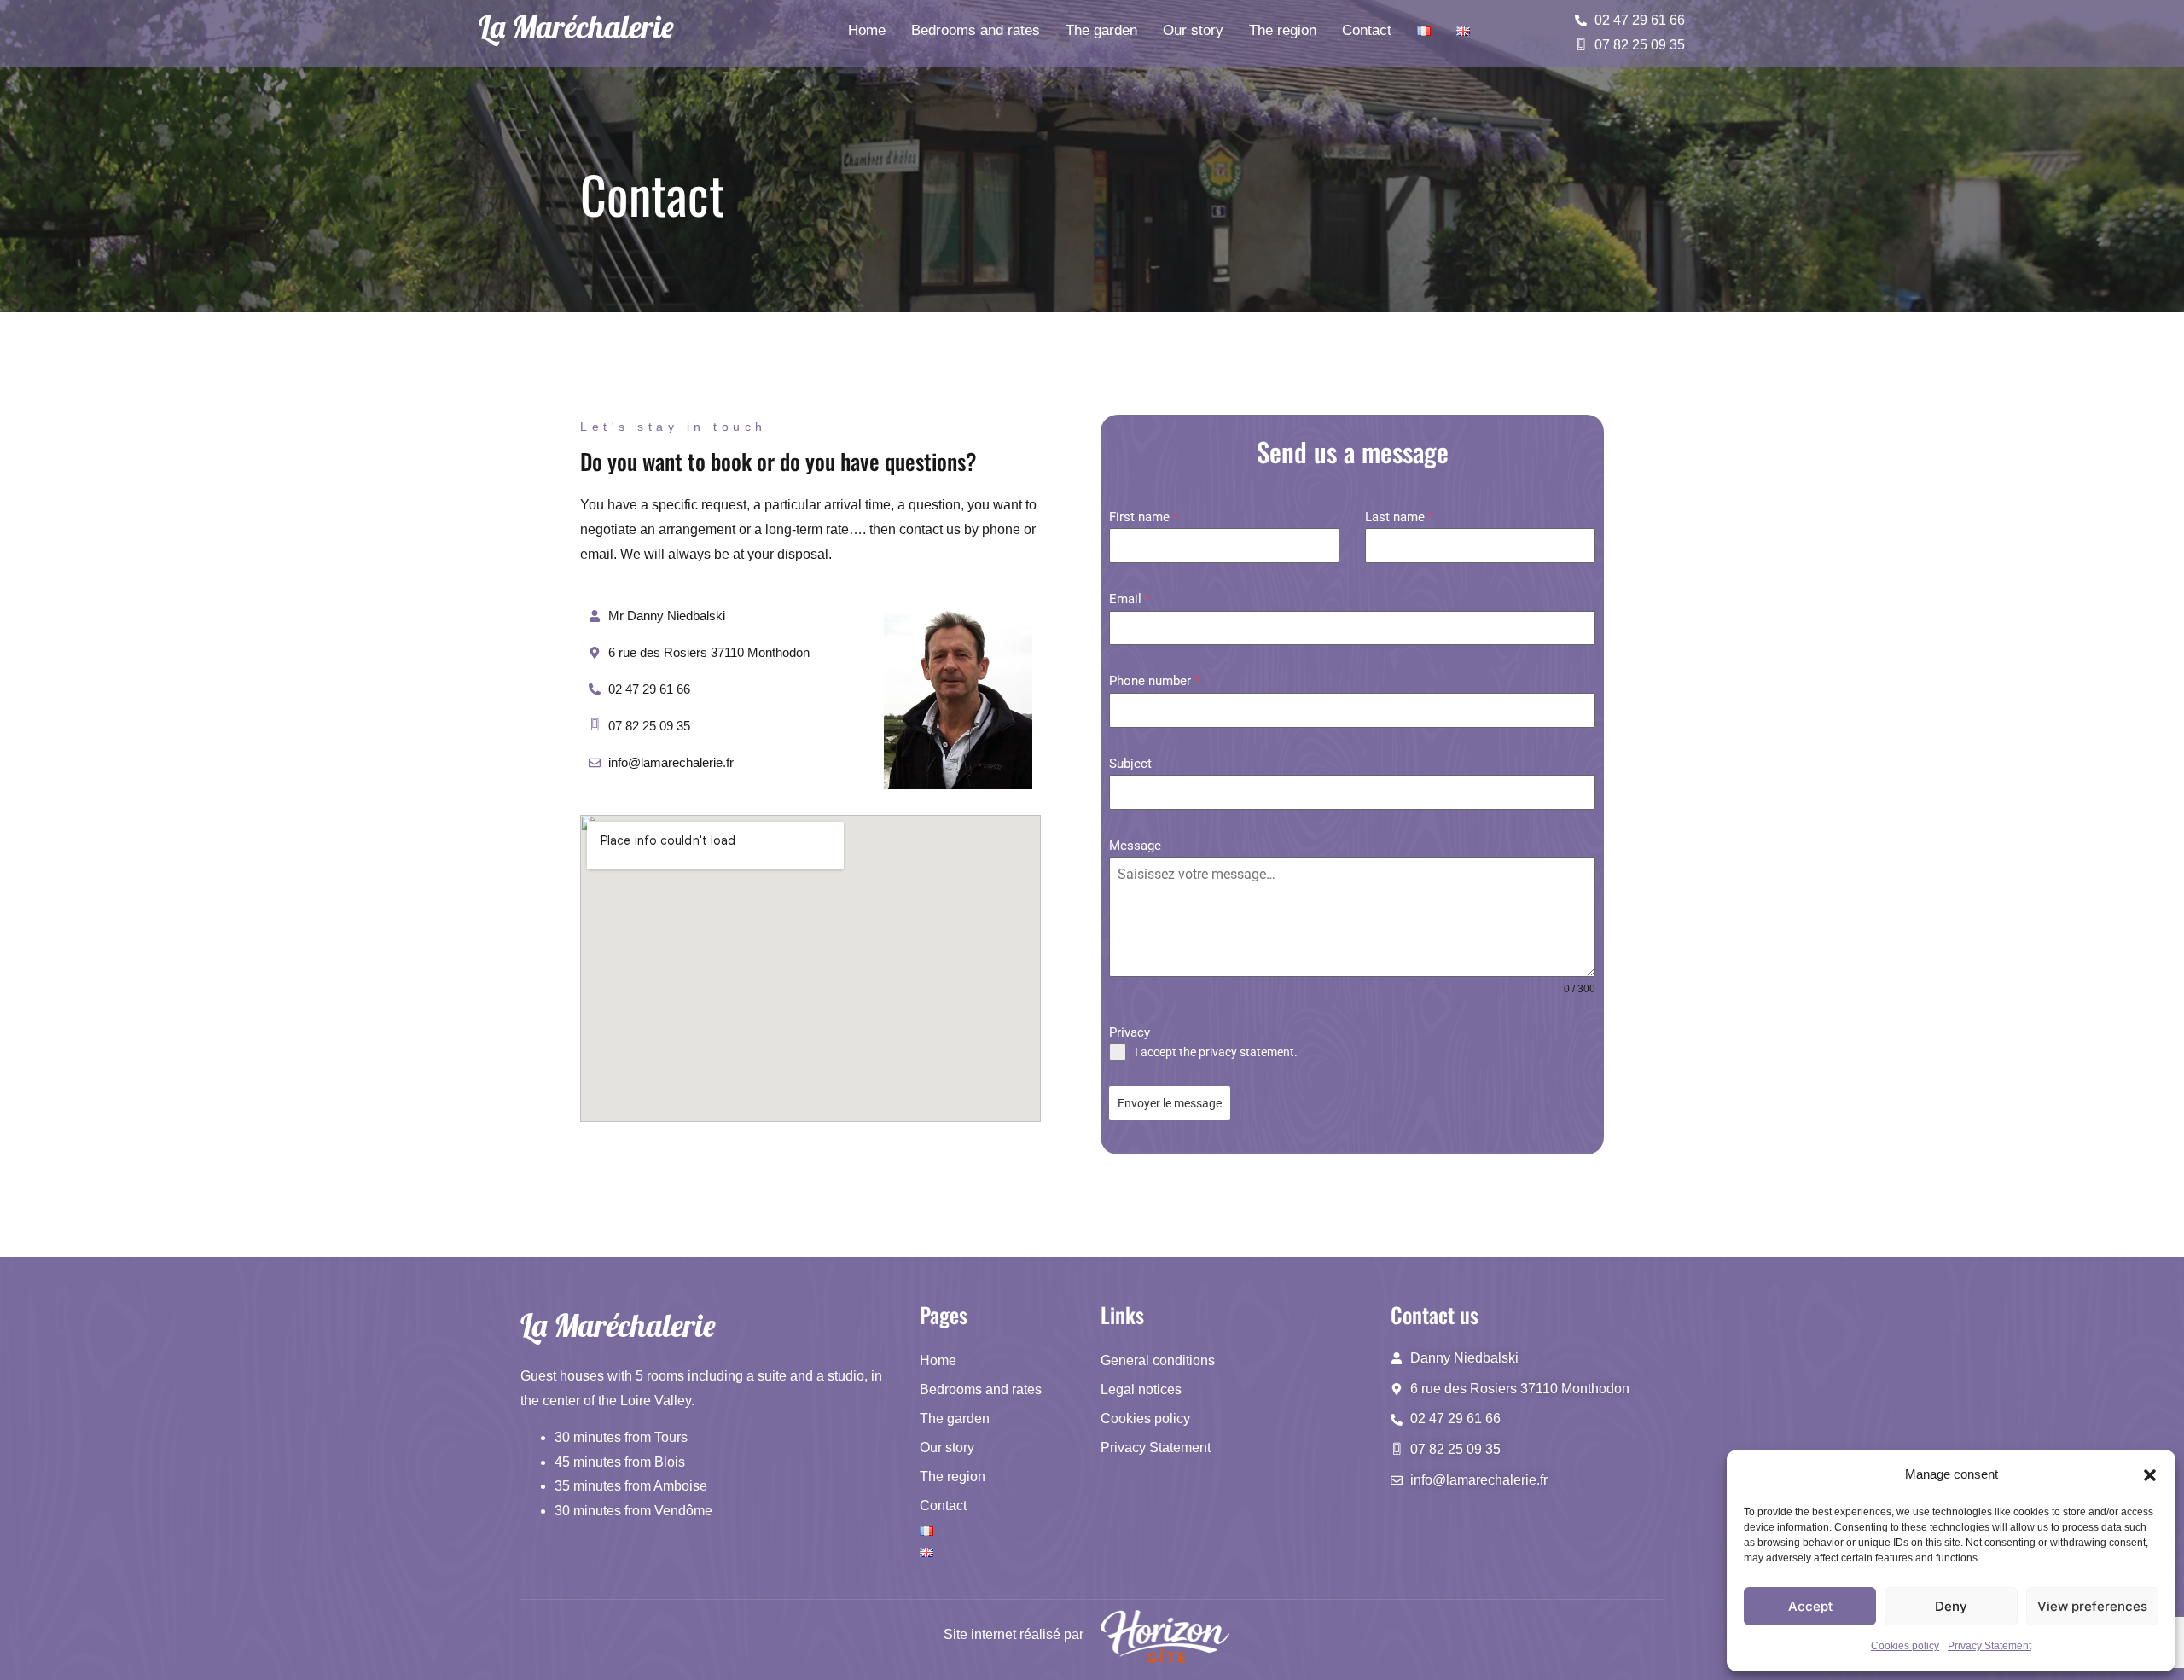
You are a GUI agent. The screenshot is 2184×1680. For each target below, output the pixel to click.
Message (1135, 846)
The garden (1101, 30)
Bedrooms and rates (976, 30)
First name (1144, 517)
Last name (1399, 517)
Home (867, 30)
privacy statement (1246, 1052)
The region (1283, 30)
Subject (1130, 764)
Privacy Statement (1989, 1646)
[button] (2150, 1475)
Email (1130, 599)
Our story (1193, 30)
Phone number (1154, 681)
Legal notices (1141, 1389)
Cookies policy (1905, 1646)
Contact (1367, 30)
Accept (1810, 1606)
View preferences (2092, 1606)
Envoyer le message (1170, 1103)
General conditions (1158, 1360)
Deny (1951, 1606)
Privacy (1130, 1032)
